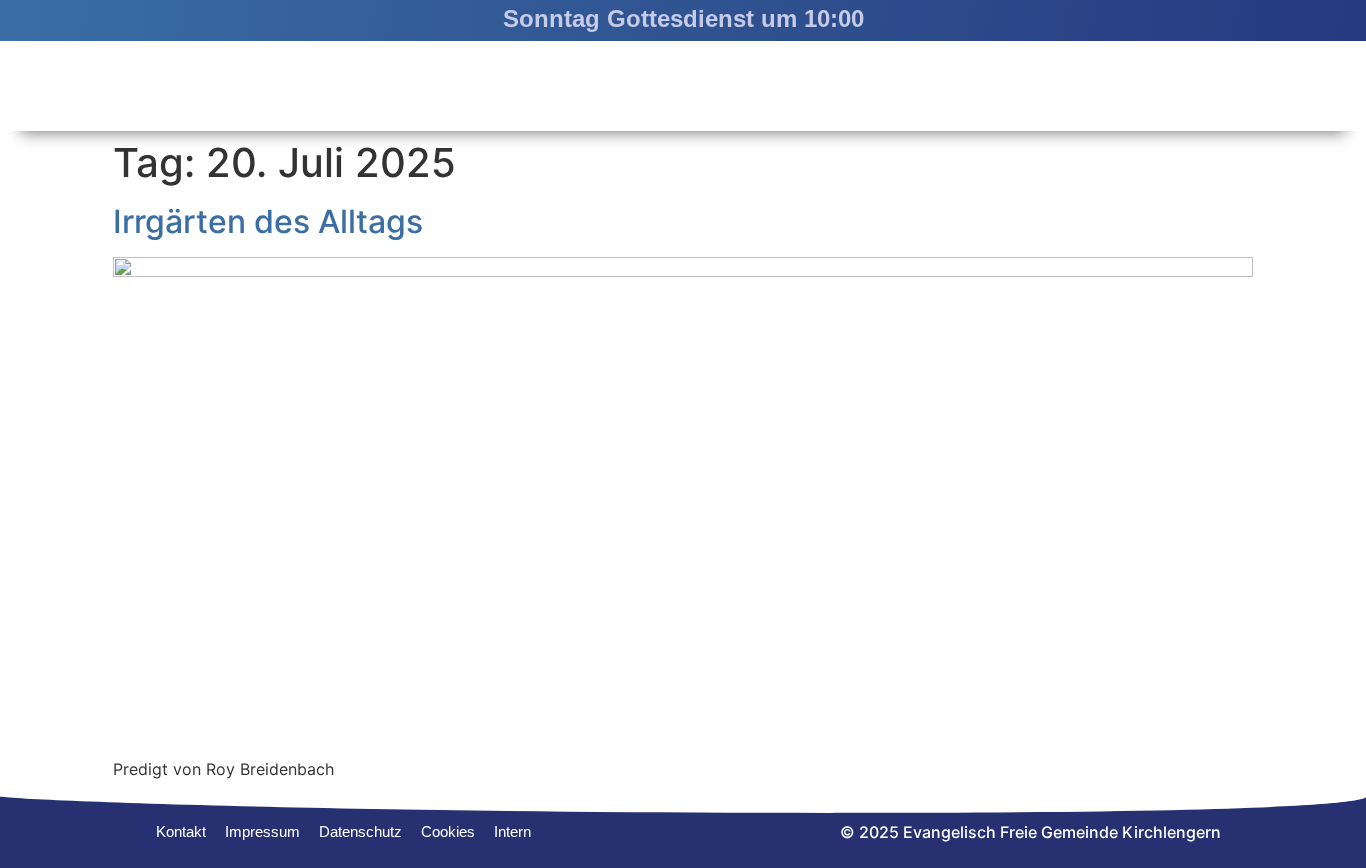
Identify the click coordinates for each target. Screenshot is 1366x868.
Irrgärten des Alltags (268, 221)
